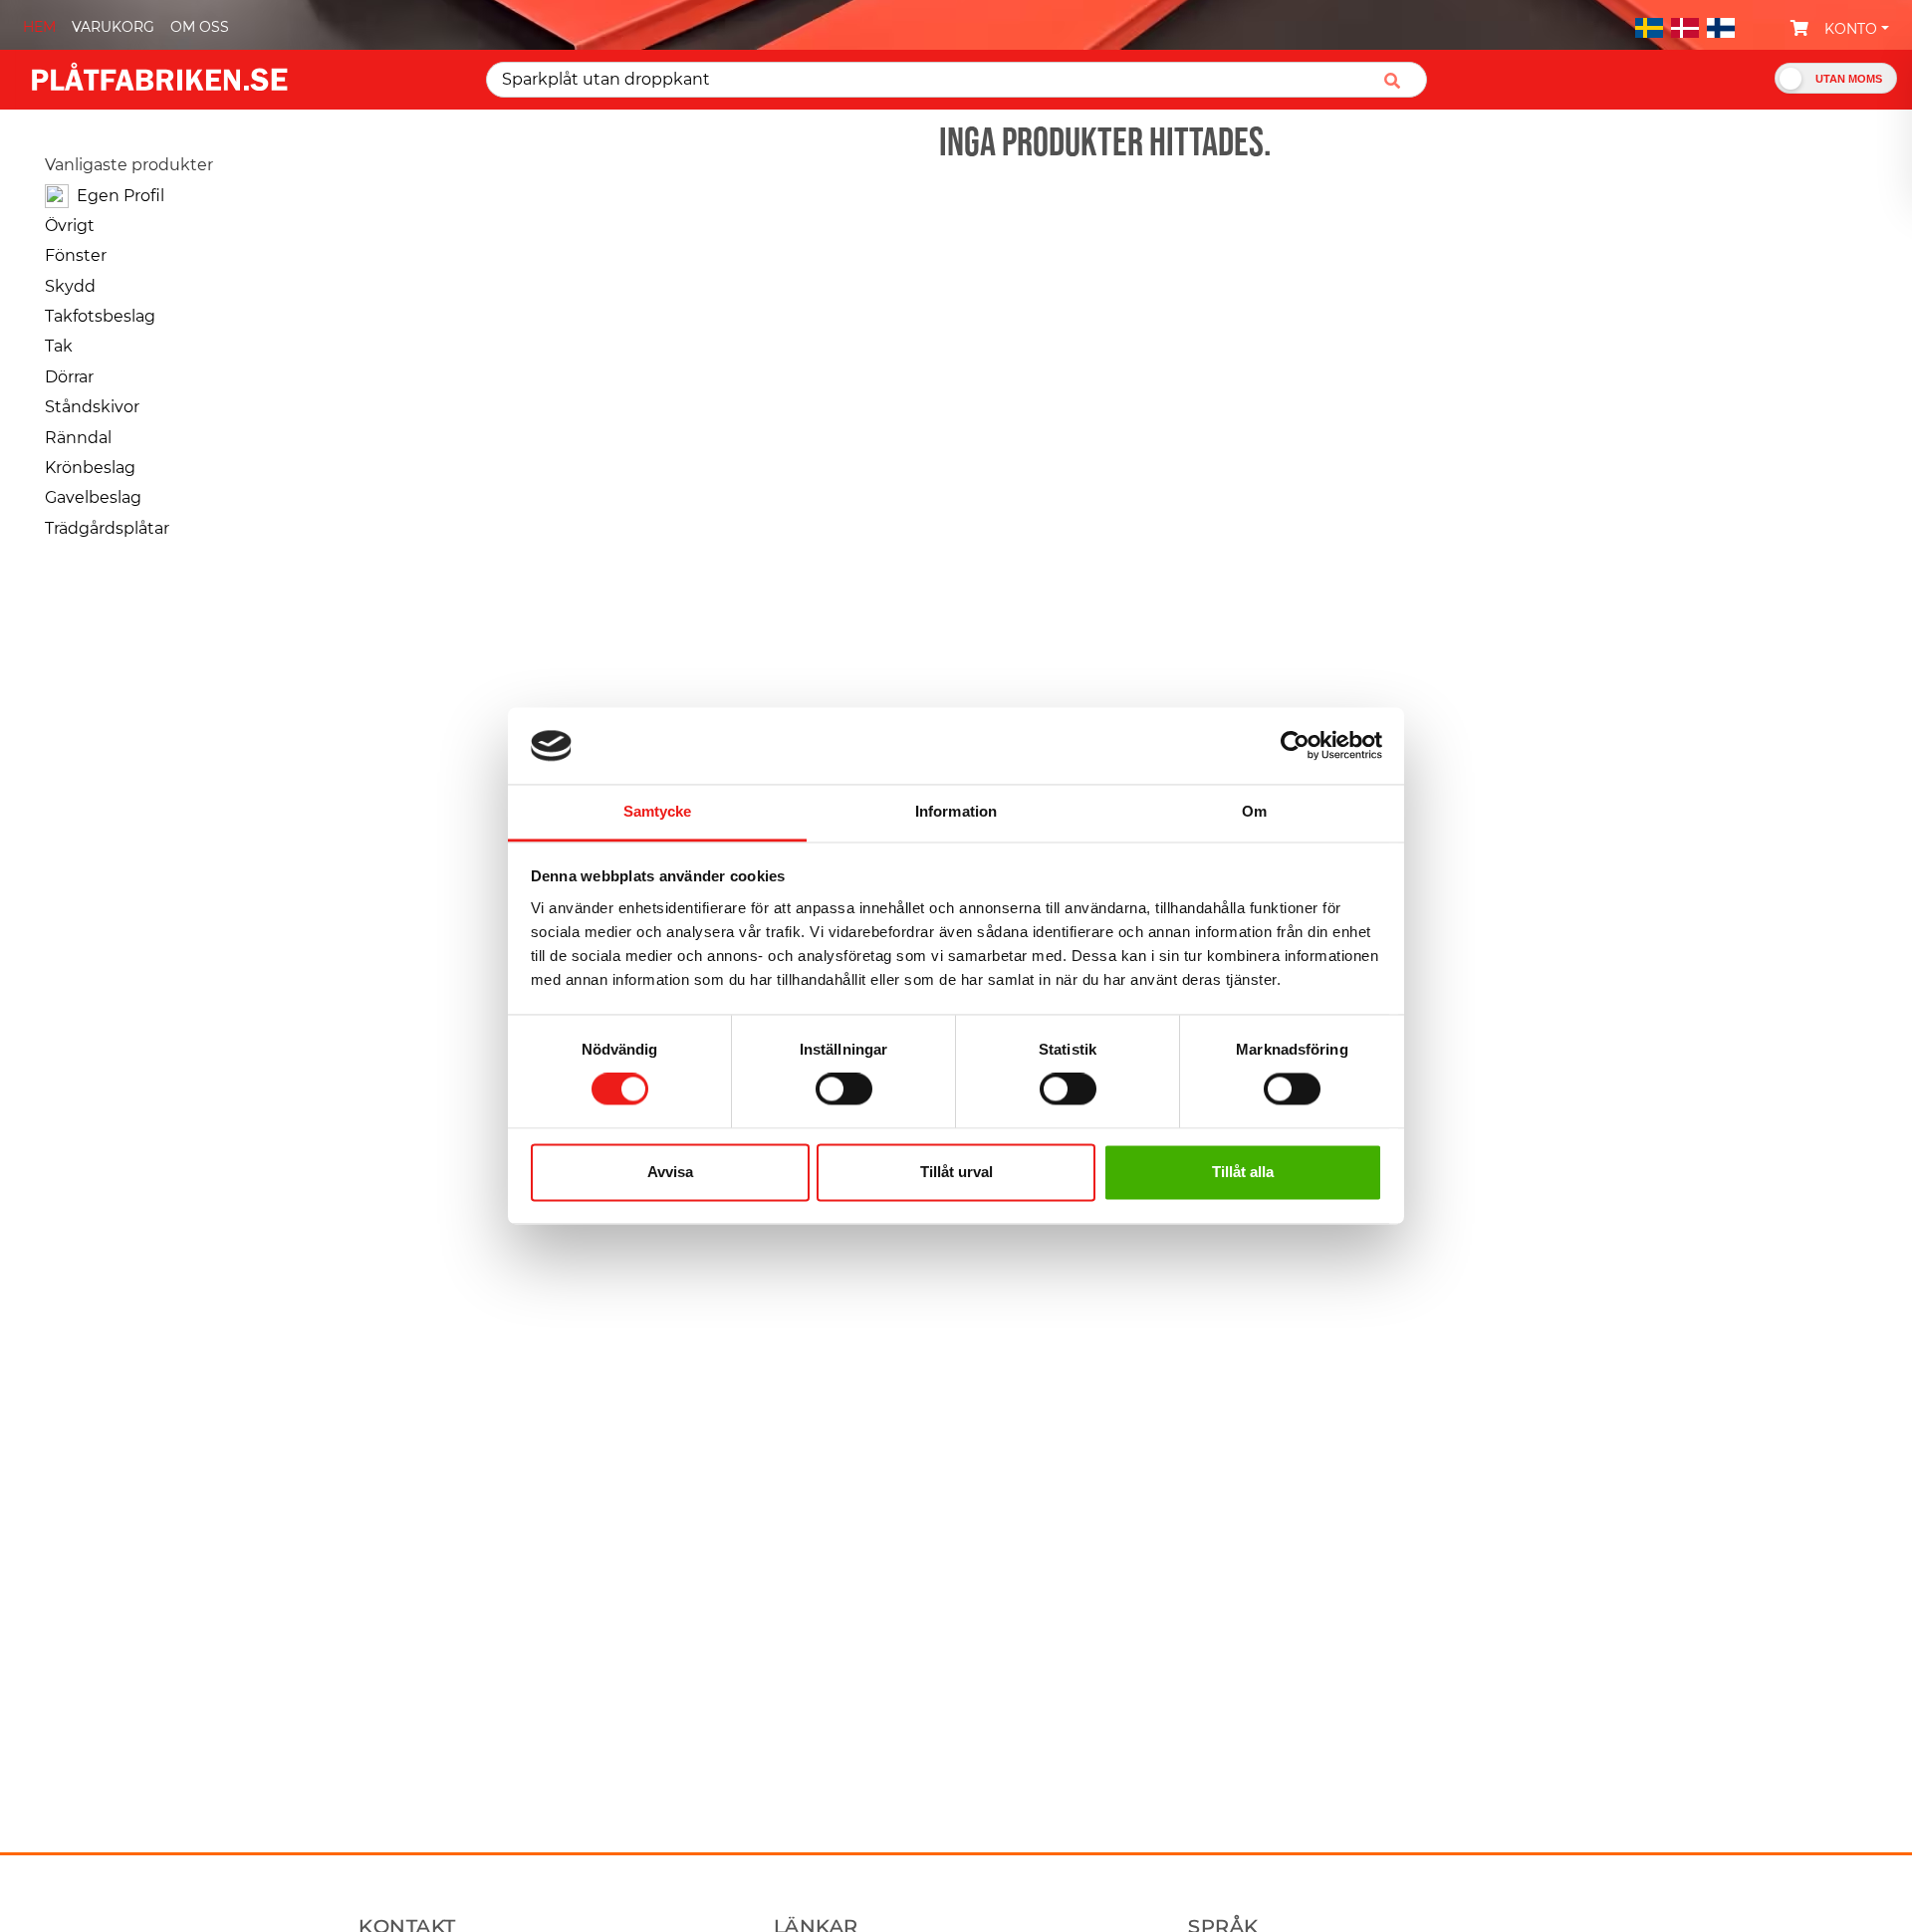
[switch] (844, 1091)
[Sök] (1400, 80)
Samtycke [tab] (658, 811)
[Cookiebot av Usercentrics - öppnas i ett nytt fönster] (1295, 746)
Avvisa (670, 1172)
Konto (1851, 29)
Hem (39, 27)
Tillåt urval (956, 1172)
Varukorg (113, 27)
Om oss (200, 27)
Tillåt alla (1243, 1172)
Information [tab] (956, 811)
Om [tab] (1254, 811)
